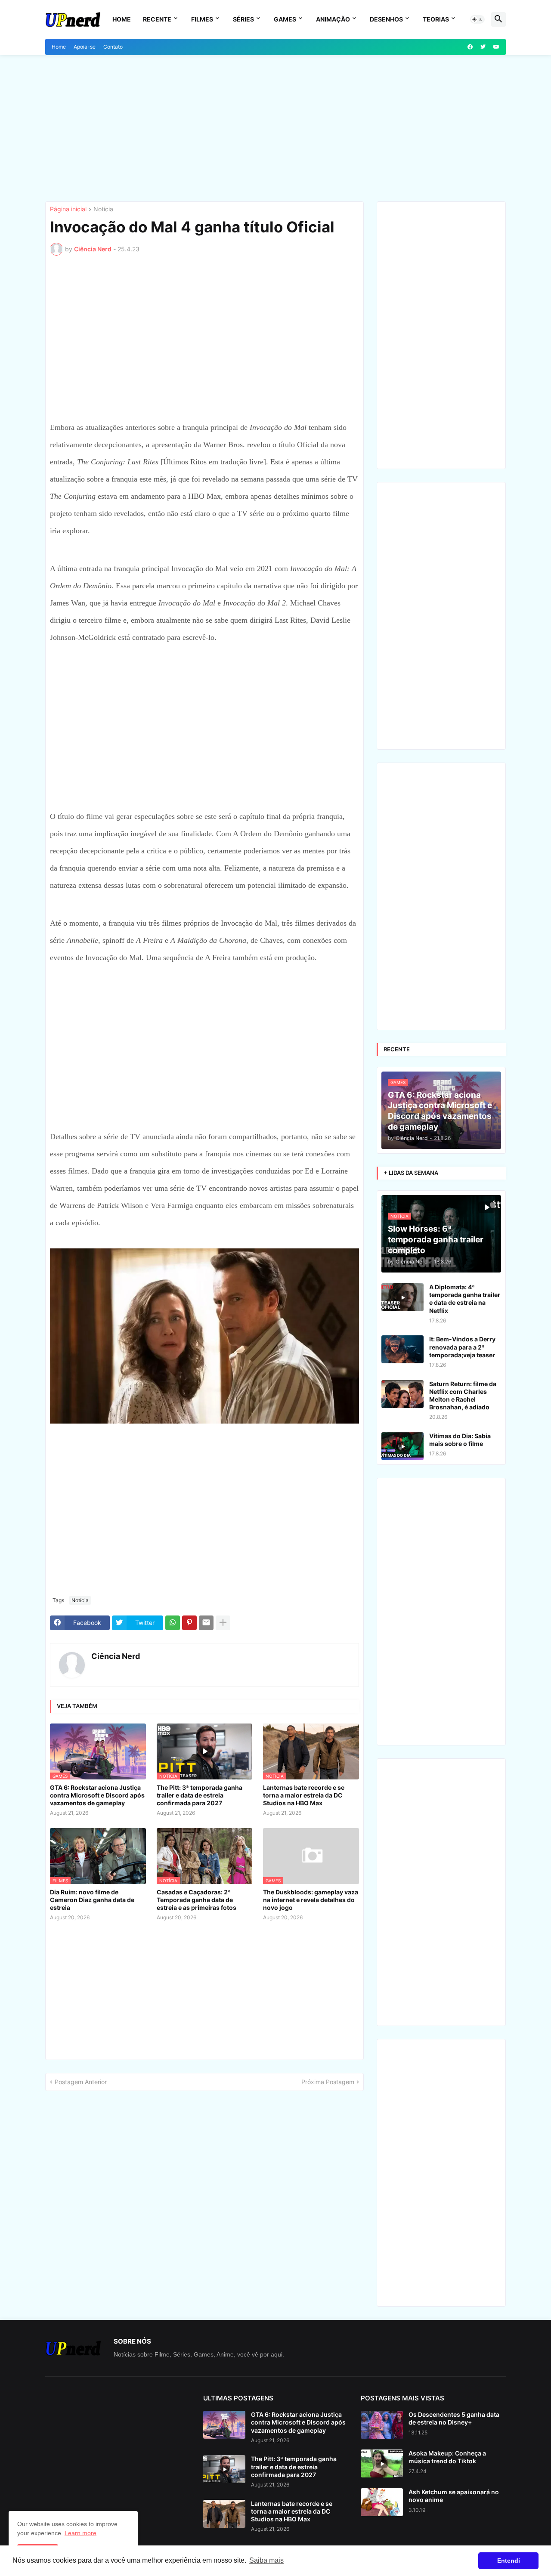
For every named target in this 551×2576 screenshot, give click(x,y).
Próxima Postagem (328, 2082)
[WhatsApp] (173, 1623)
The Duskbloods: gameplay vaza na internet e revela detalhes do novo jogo (311, 1900)
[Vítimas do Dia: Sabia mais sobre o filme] (402, 1446)
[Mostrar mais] (223, 1623)
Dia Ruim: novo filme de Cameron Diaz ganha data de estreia (92, 1900)
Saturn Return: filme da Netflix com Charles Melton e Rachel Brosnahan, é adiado (463, 1396)
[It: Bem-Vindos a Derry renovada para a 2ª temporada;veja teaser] (402, 1349)
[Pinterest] (189, 1623)
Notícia (103, 209)
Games (285, 19)
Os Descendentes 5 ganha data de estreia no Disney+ (454, 2418)
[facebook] (470, 47)
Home (122, 19)
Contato (113, 47)
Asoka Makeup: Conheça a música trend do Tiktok (447, 2457)
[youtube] (496, 47)
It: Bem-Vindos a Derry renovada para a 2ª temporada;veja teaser (462, 1347)
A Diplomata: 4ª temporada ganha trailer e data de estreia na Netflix (465, 1299)
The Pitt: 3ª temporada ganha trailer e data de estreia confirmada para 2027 (200, 1795)
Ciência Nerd (116, 1656)
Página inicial (68, 209)
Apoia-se (85, 47)
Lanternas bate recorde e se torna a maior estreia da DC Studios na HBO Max (304, 1795)
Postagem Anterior (81, 2082)
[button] (477, 19)
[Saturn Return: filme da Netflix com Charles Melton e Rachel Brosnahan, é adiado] (402, 1394)
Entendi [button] (509, 2561)
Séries (243, 19)
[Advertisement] (275, 128)
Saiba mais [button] (266, 2560)
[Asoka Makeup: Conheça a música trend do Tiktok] (382, 2463)
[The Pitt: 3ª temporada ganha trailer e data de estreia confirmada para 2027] (224, 2469)
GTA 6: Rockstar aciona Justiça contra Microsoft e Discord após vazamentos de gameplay (97, 1795)
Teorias (436, 19)
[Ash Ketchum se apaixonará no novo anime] (382, 2502)
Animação (333, 19)
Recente (157, 19)
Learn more (80, 2533)
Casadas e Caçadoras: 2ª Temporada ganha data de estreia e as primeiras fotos (197, 1900)
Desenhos (386, 19)
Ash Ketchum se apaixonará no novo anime (454, 2496)
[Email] (206, 1623)
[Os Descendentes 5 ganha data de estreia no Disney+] (382, 2425)
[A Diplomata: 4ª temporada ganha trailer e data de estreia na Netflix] (402, 1297)
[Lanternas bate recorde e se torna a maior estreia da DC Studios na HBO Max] (224, 2514)
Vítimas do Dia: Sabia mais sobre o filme (460, 1440)
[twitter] (483, 47)
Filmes (202, 19)
